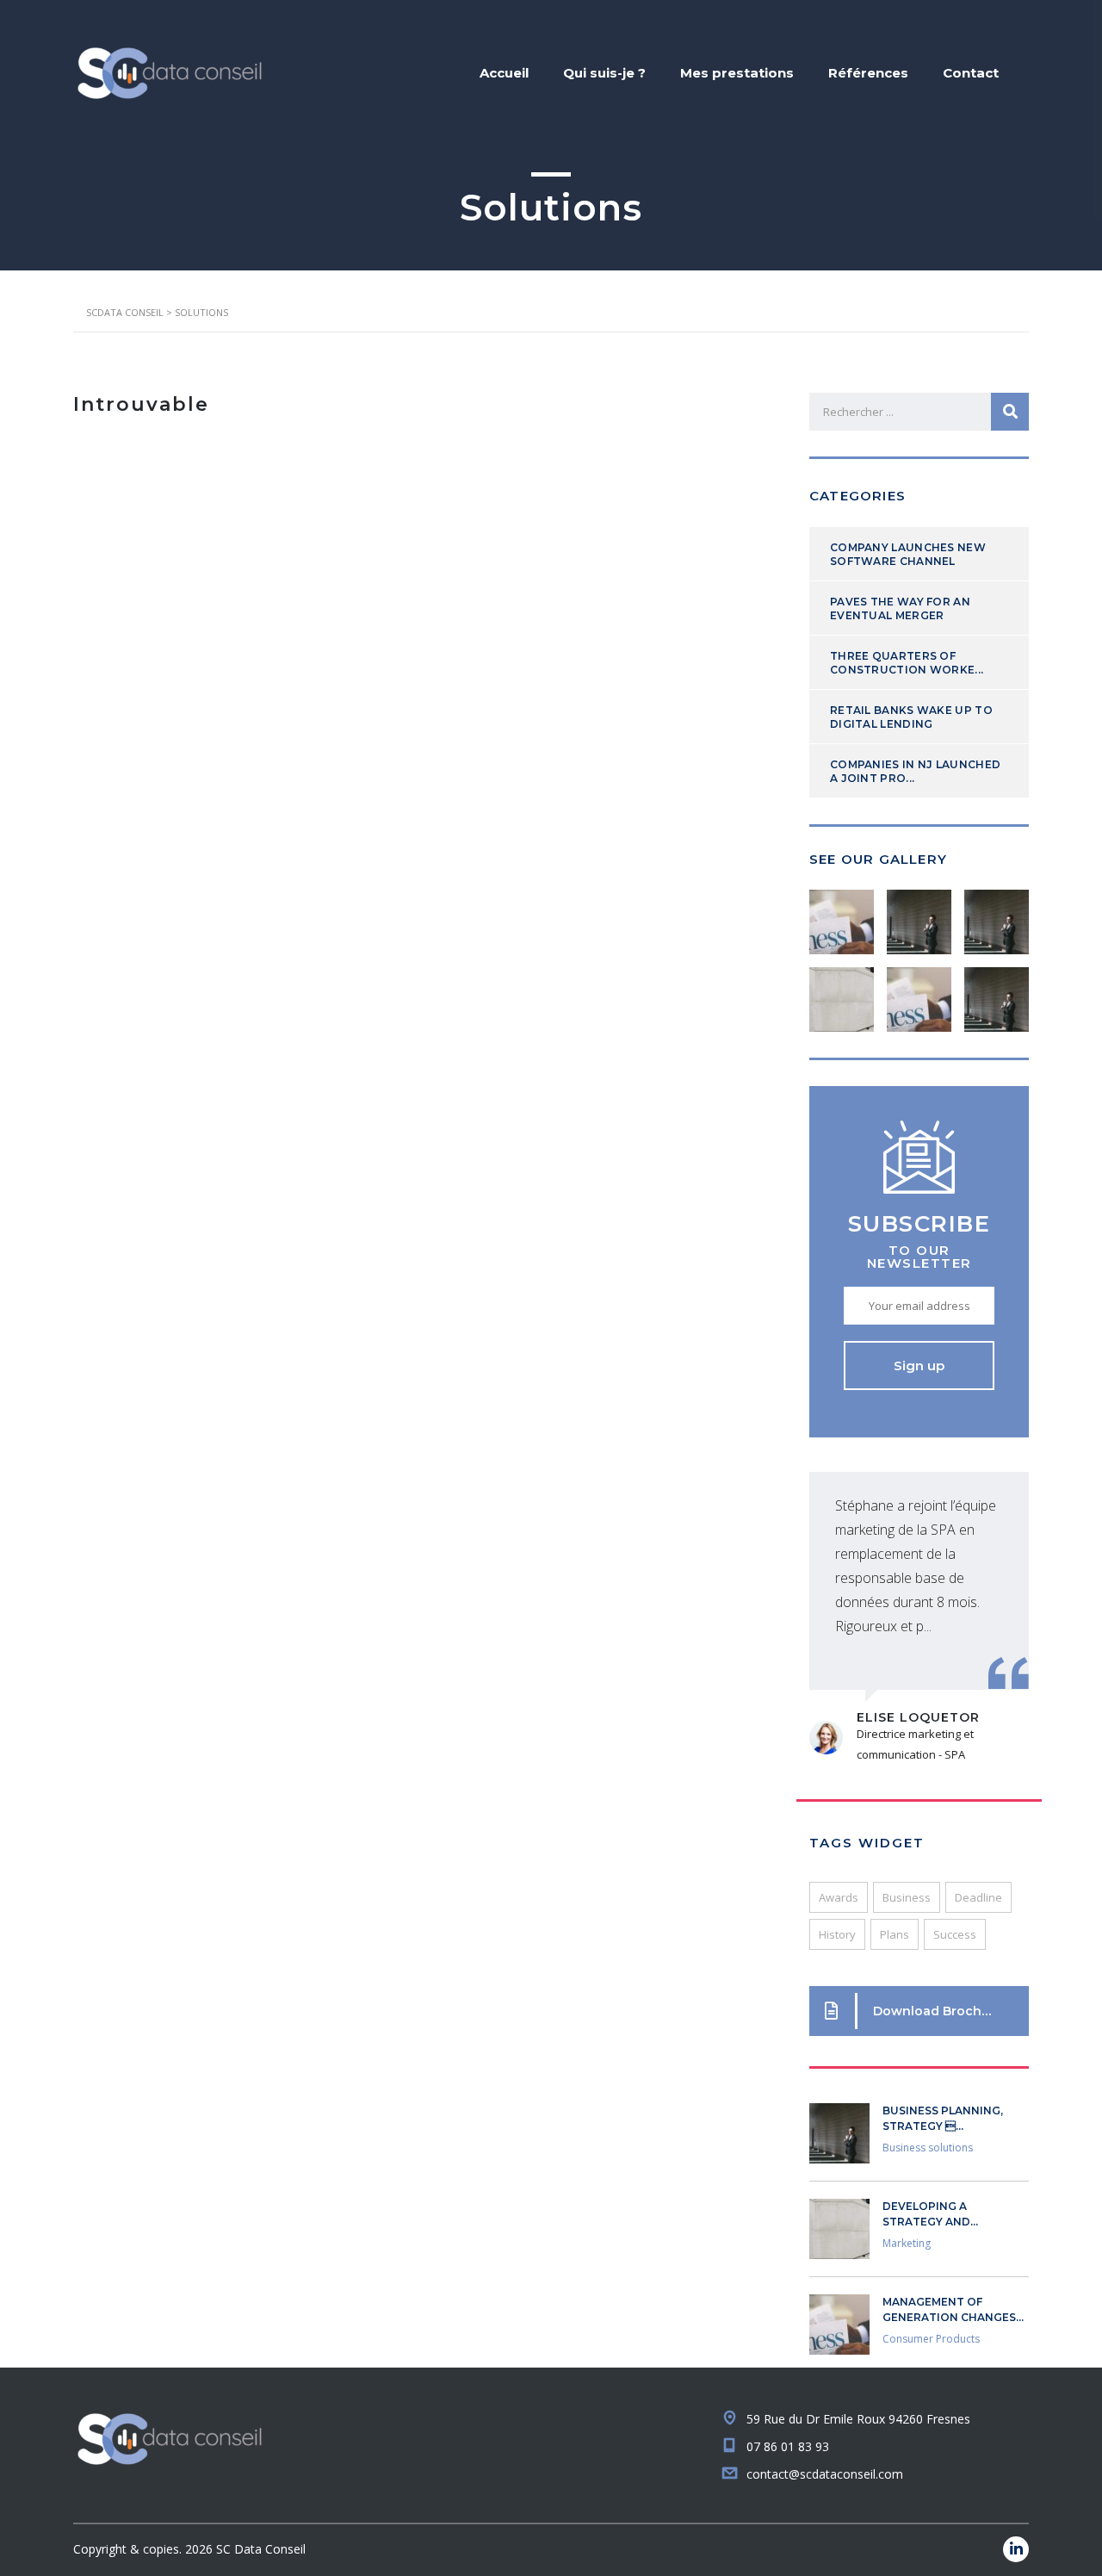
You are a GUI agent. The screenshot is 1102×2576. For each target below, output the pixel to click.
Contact (971, 73)
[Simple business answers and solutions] (842, 993)
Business (907, 1897)
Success (955, 1934)
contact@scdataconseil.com (825, 2474)
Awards (839, 1897)
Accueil (504, 73)
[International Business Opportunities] (919, 916)
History (837, 1934)
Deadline (978, 1897)
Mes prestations (737, 73)
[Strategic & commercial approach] (996, 916)
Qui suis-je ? (604, 73)
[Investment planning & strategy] (842, 916)
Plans (895, 1934)
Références (868, 73)
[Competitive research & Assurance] (919, 993)
